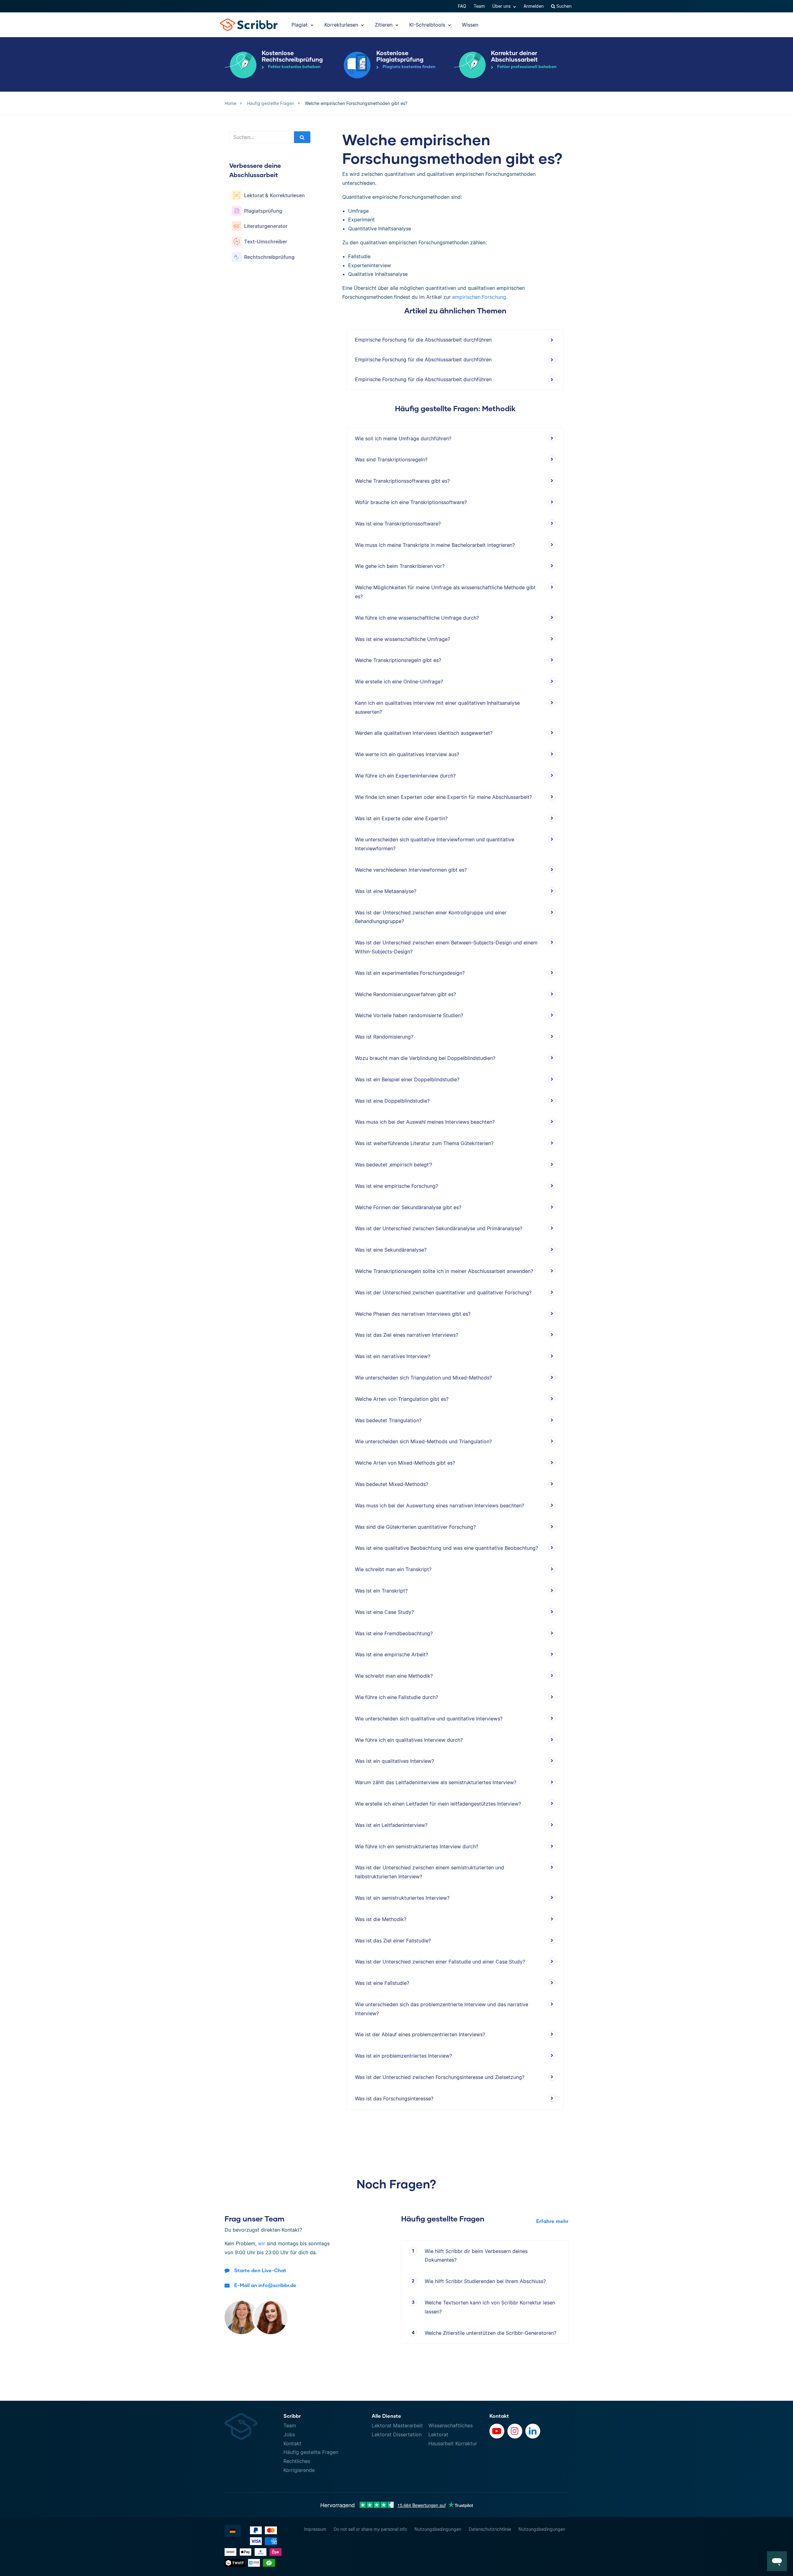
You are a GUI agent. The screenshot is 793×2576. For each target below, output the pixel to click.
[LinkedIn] (533, 2431)
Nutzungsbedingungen (438, 2529)
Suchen (563, 6)
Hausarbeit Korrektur (453, 2443)
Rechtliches (297, 2461)
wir (262, 2243)
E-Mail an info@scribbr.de (265, 2285)
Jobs (289, 2434)
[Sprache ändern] (233, 2531)
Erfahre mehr (552, 2221)
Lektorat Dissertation (397, 2434)
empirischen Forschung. (480, 297)
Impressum (315, 2529)
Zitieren (384, 25)
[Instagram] (515, 2431)
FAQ (462, 6)
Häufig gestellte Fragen (311, 2452)
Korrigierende (299, 2470)
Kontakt (292, 2443)
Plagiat (300, 25)
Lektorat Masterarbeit (397, 2426)
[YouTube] (497, 2431)
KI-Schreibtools (428, 25)
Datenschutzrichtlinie (490, 2529)
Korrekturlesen (342, 25)
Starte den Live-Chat (260, 2270)
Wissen (470, 25)
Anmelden (534, 6)
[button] (777, 2561)
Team (479, 6)
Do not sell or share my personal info (370, 2529)
